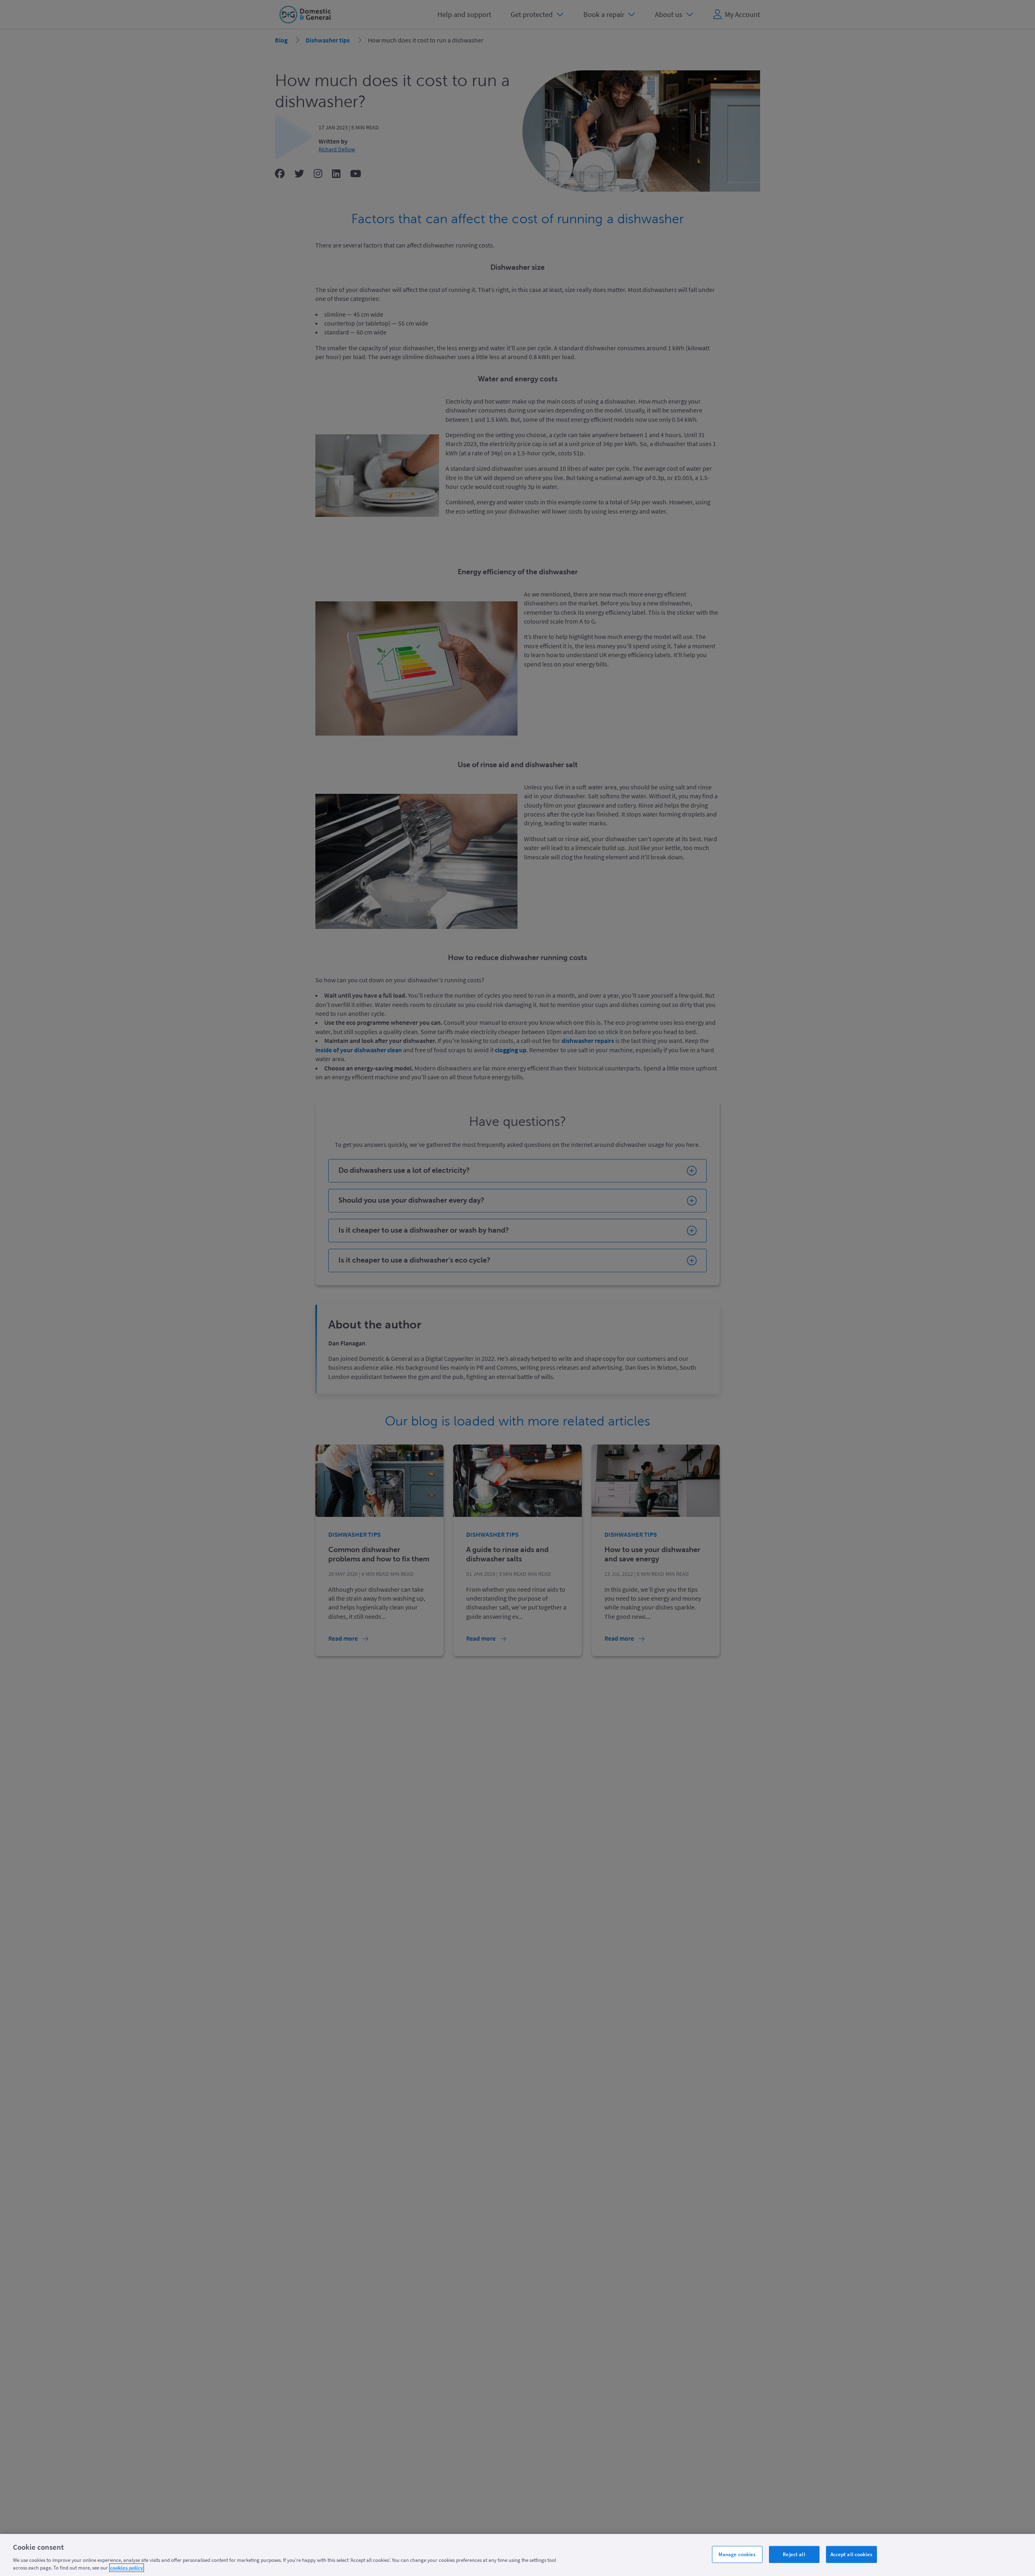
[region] (517, 2555)
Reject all (794, 2554)
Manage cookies (737, 2554)
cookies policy (127, 2568)
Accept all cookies (851, 2554)
